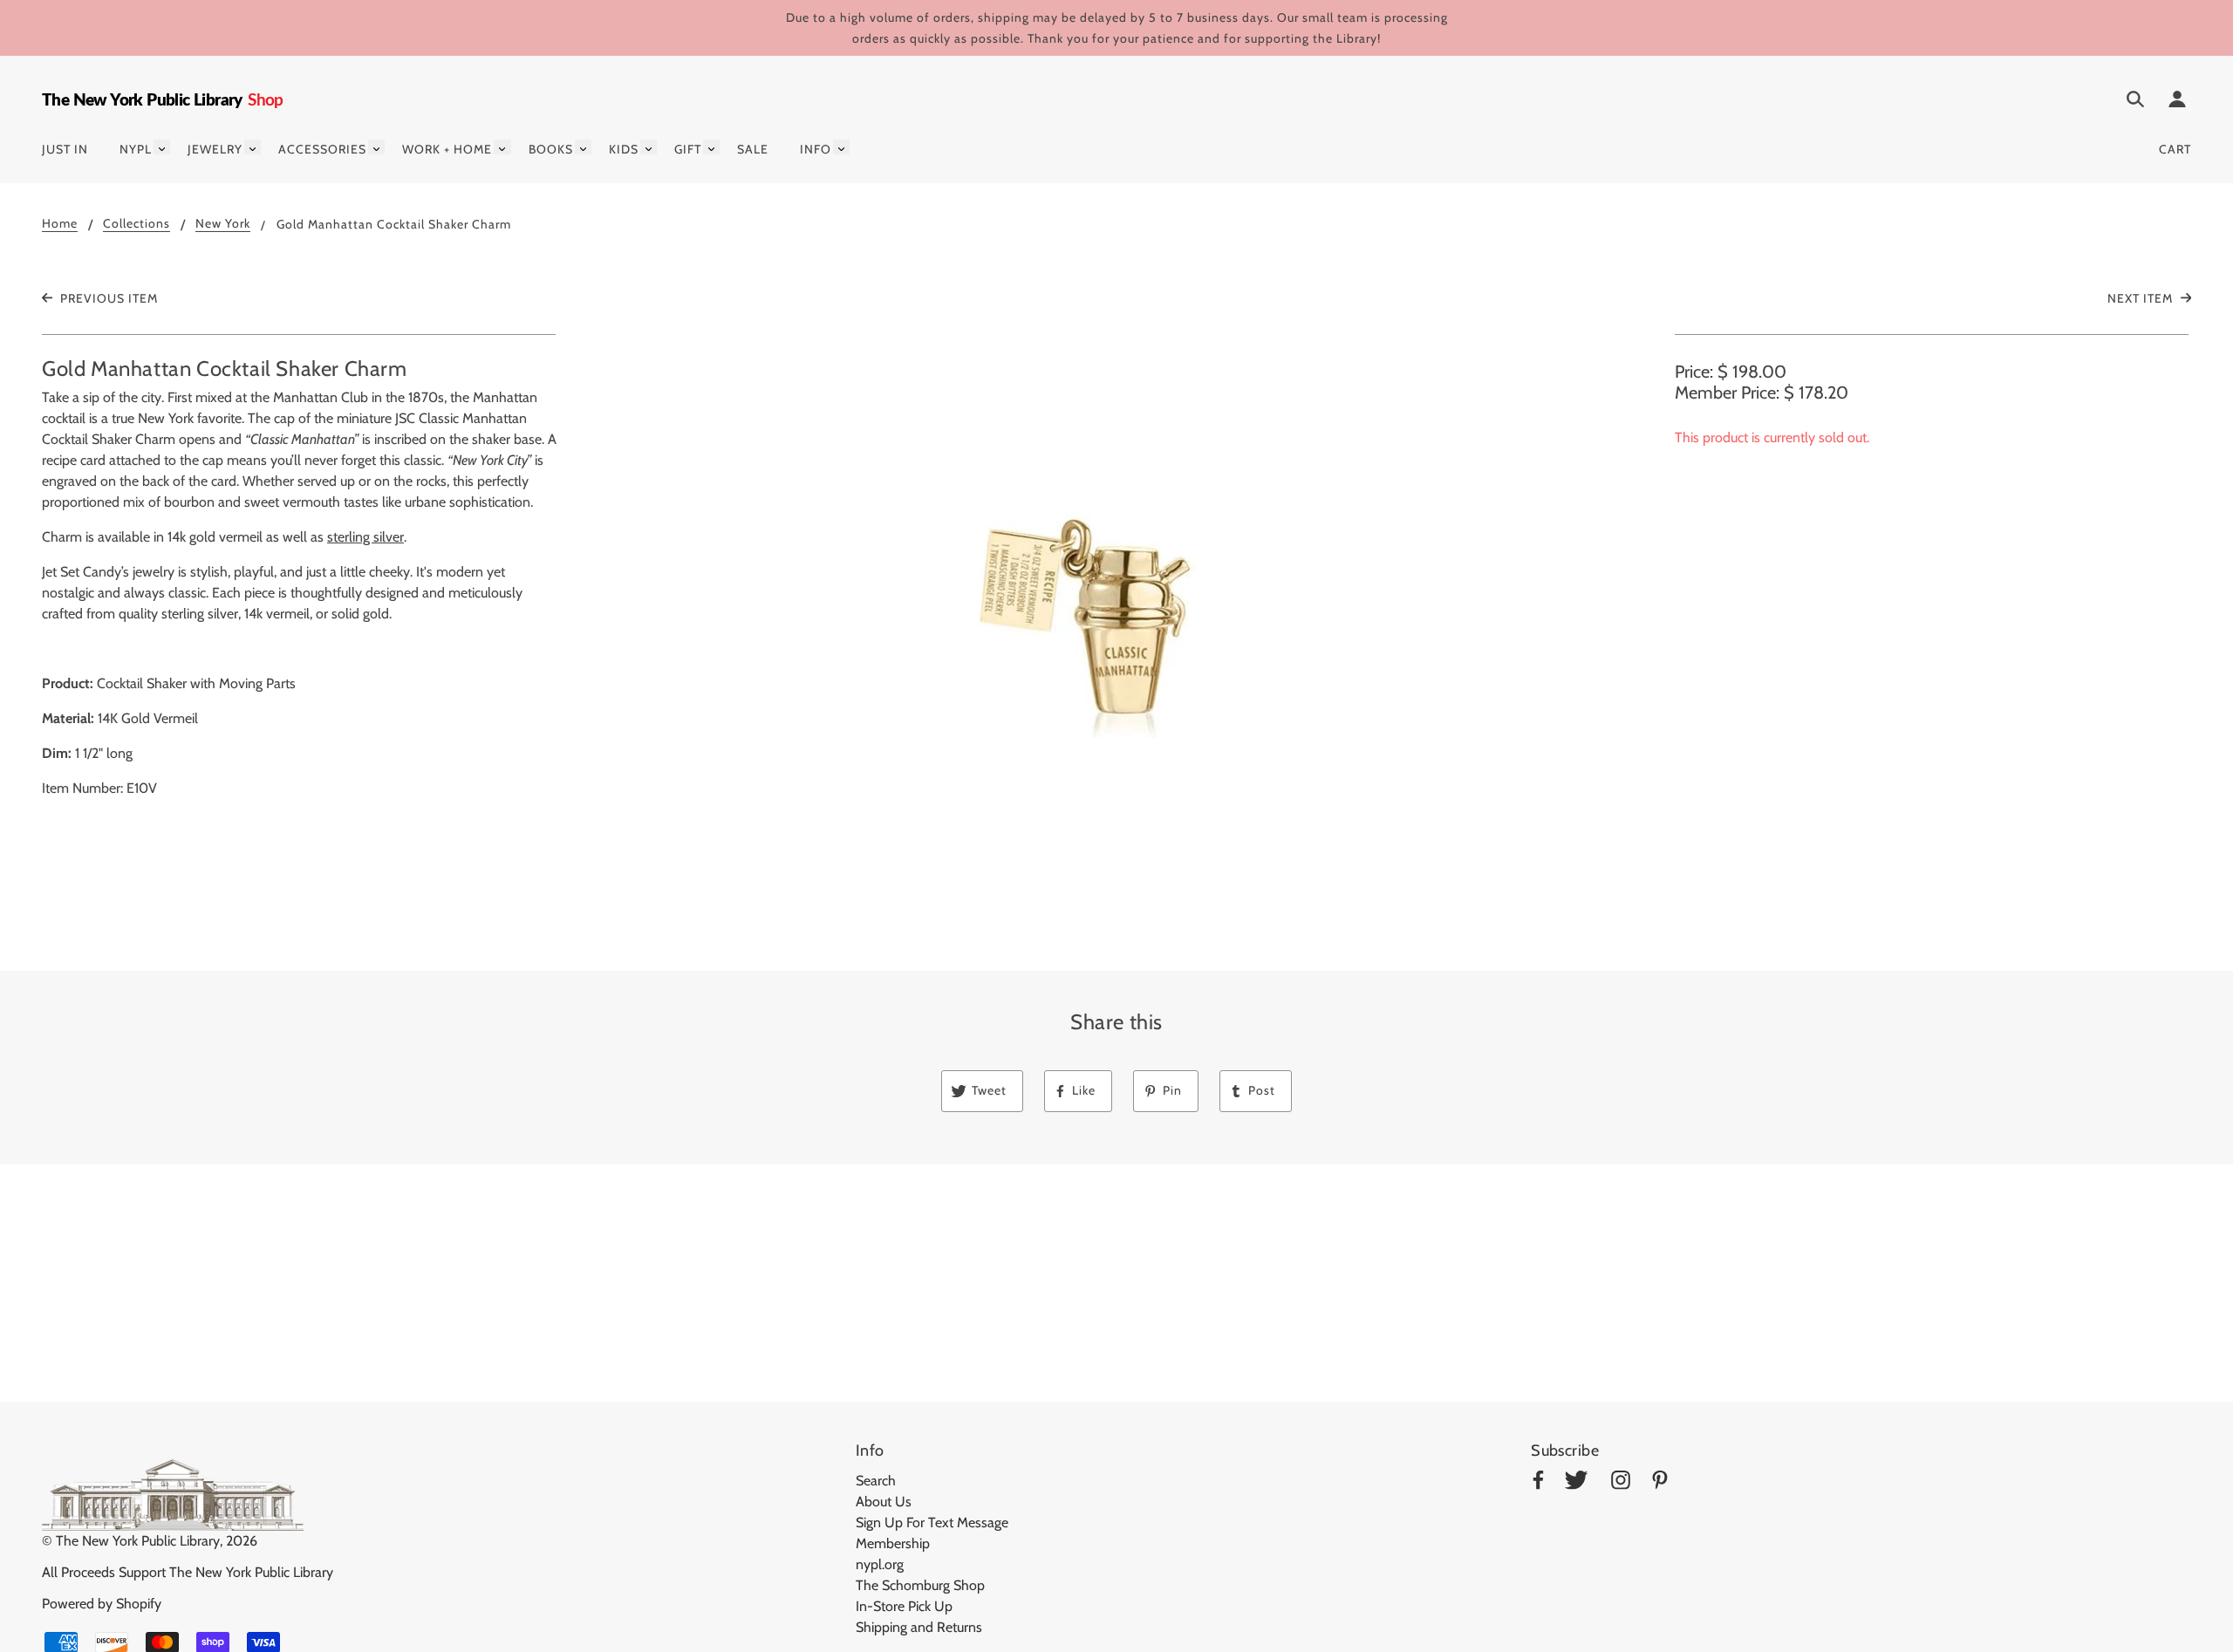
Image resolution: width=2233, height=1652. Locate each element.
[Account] (2177, 102)
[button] (1116, 619)
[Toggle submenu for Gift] (711, 147)
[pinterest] (1660, 1483)
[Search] (2135, 102)
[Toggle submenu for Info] (841, 147)
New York (223, 224)
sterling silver (365, 537)
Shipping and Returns (919, 1627)
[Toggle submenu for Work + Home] (502, 147)
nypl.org (880, 1564)
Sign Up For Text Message (932, 1522)
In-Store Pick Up (904, 1606)
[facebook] (1538, 1483)
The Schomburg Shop (920, 1585)
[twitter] (1576, 1483)
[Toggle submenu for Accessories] (376, 147)
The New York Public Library (138, 1541)
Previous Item (107, 298)
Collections (137, 224)
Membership (893, 1543)
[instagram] (1621, 1483)
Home (60, 224)
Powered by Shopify (102, 1604)
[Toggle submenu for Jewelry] (253, 147)
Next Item (2142, 298)
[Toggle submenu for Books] (583, 147)
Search (876, 1481)
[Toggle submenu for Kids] (649, 147)
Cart (2175, 149)
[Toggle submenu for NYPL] (162, 147)
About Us (884, 1502)
